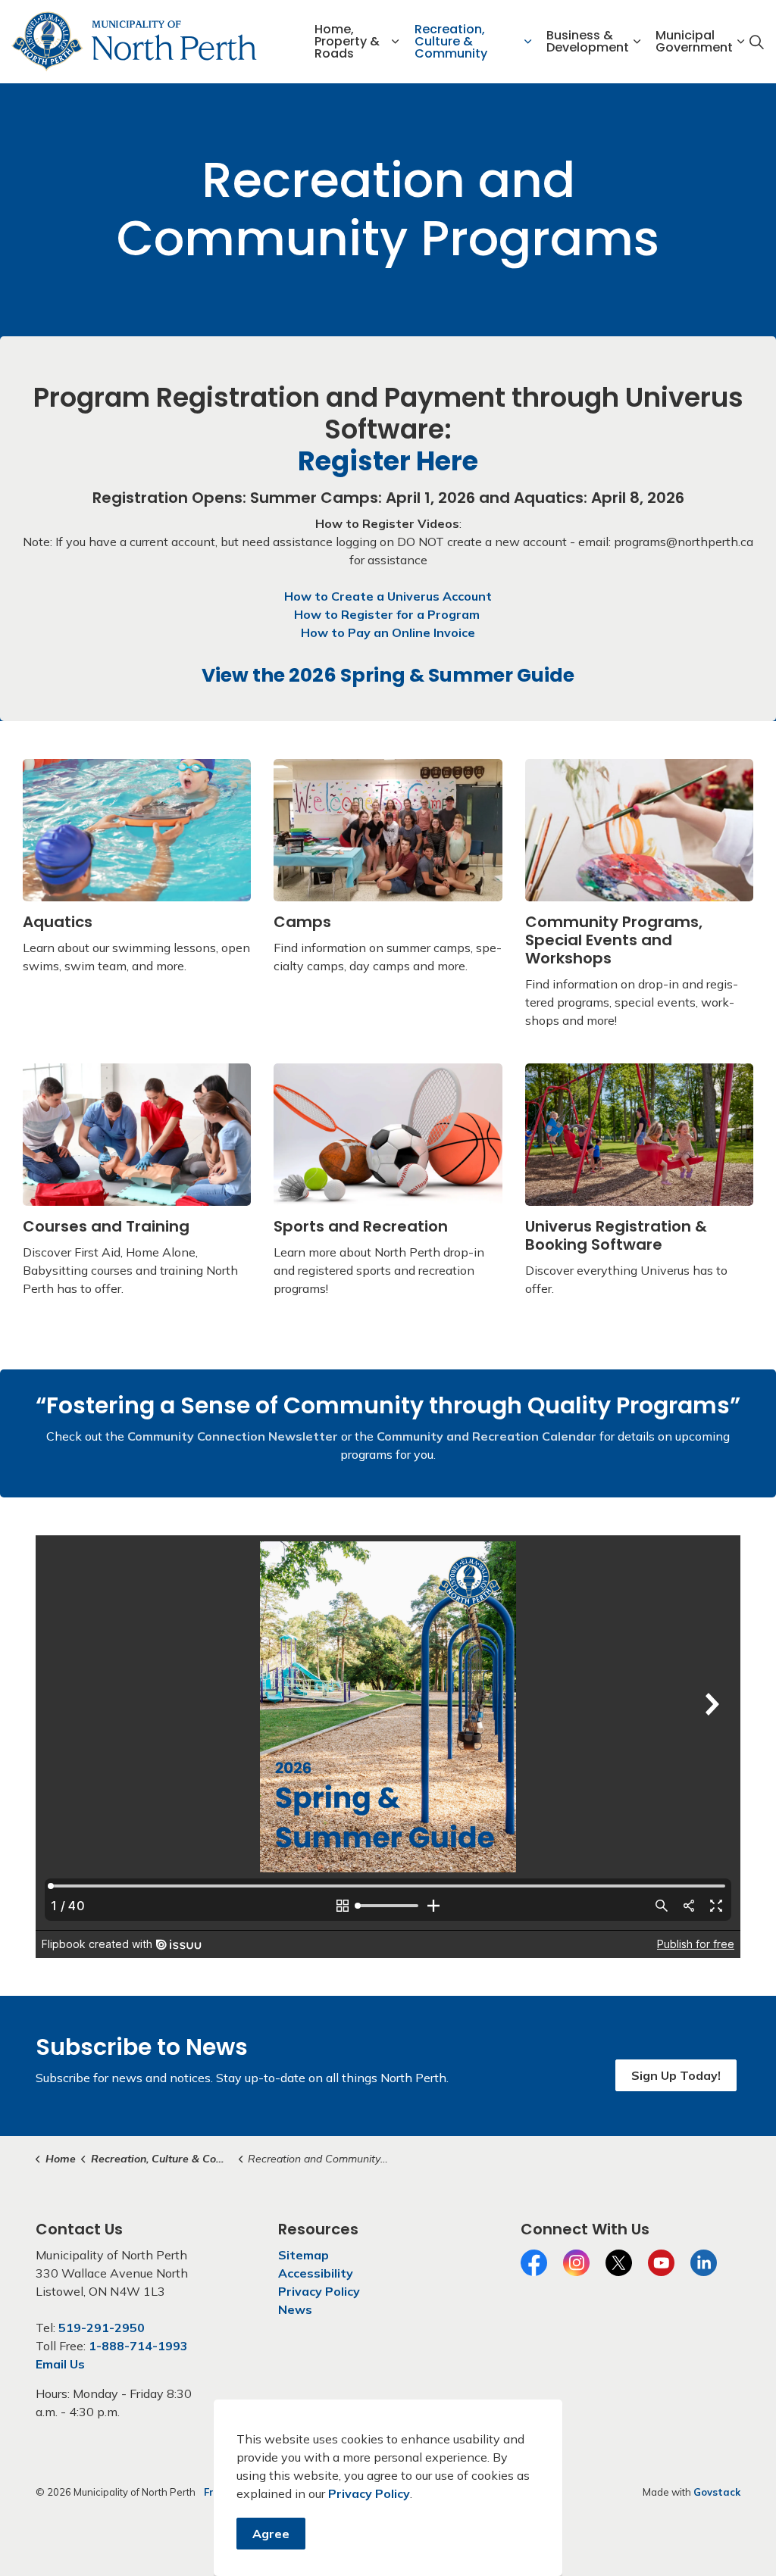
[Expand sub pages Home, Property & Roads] (396, 42)
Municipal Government (694, 41)
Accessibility (316, 2273)
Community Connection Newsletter (233, 1436)
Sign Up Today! (676, 2075)
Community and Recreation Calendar (487, 1436)
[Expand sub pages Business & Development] (637, 42)
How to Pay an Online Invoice (388, 632)
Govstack (717, 2492)
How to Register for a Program (387, 614)
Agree (271, 2534)
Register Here (388, 461)
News (295, 2309)
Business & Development (588, 41)
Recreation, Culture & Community (451, 41)
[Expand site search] (756, 42)
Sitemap (304, 2255)
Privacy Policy (369, 2493)
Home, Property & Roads (347, 41)
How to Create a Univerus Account (388, 596)
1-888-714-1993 (138, 2346)
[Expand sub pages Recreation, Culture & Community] (527, 42)
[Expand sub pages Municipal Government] (740, 42)
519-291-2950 (102, 2328)
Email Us (60, 2364)
